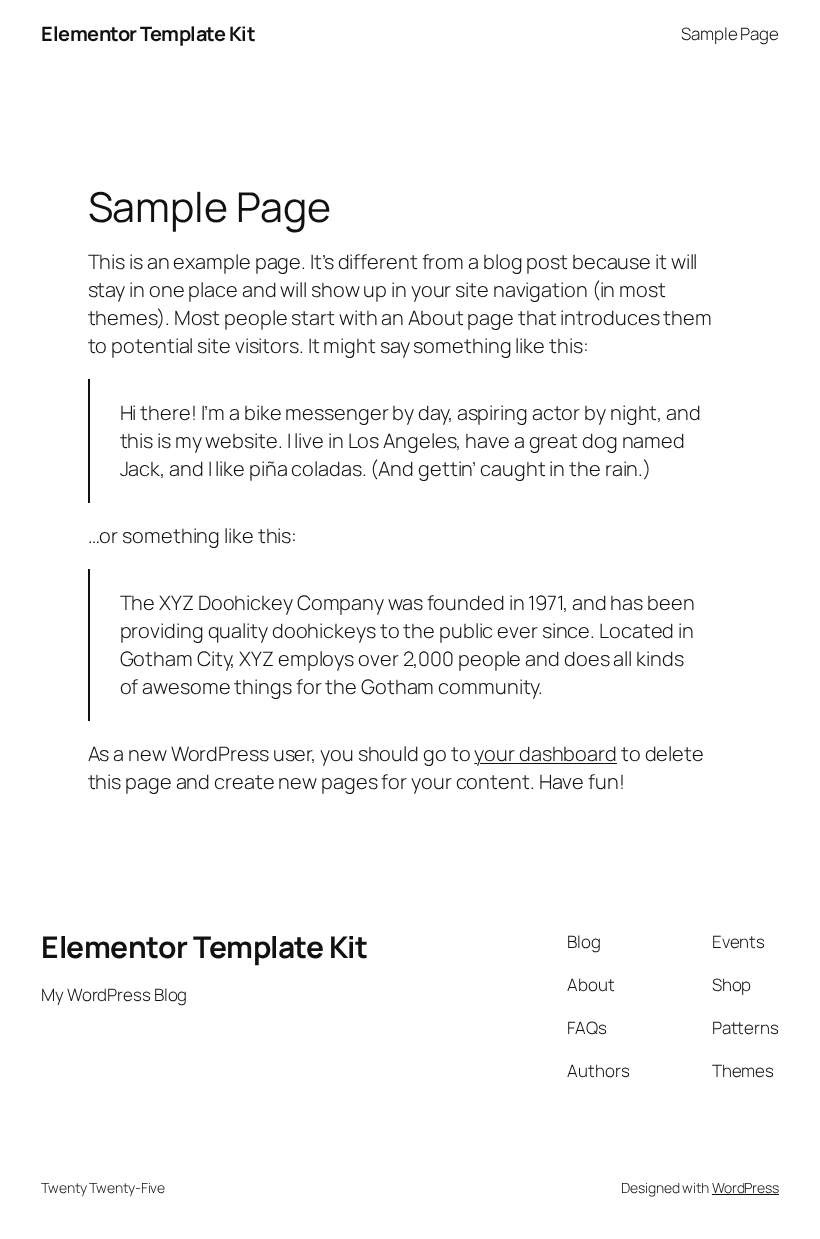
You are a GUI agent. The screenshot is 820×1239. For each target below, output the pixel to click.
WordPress (745, 1187)
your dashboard (545, 753)
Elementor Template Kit (148, 33)
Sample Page (730, 33)
